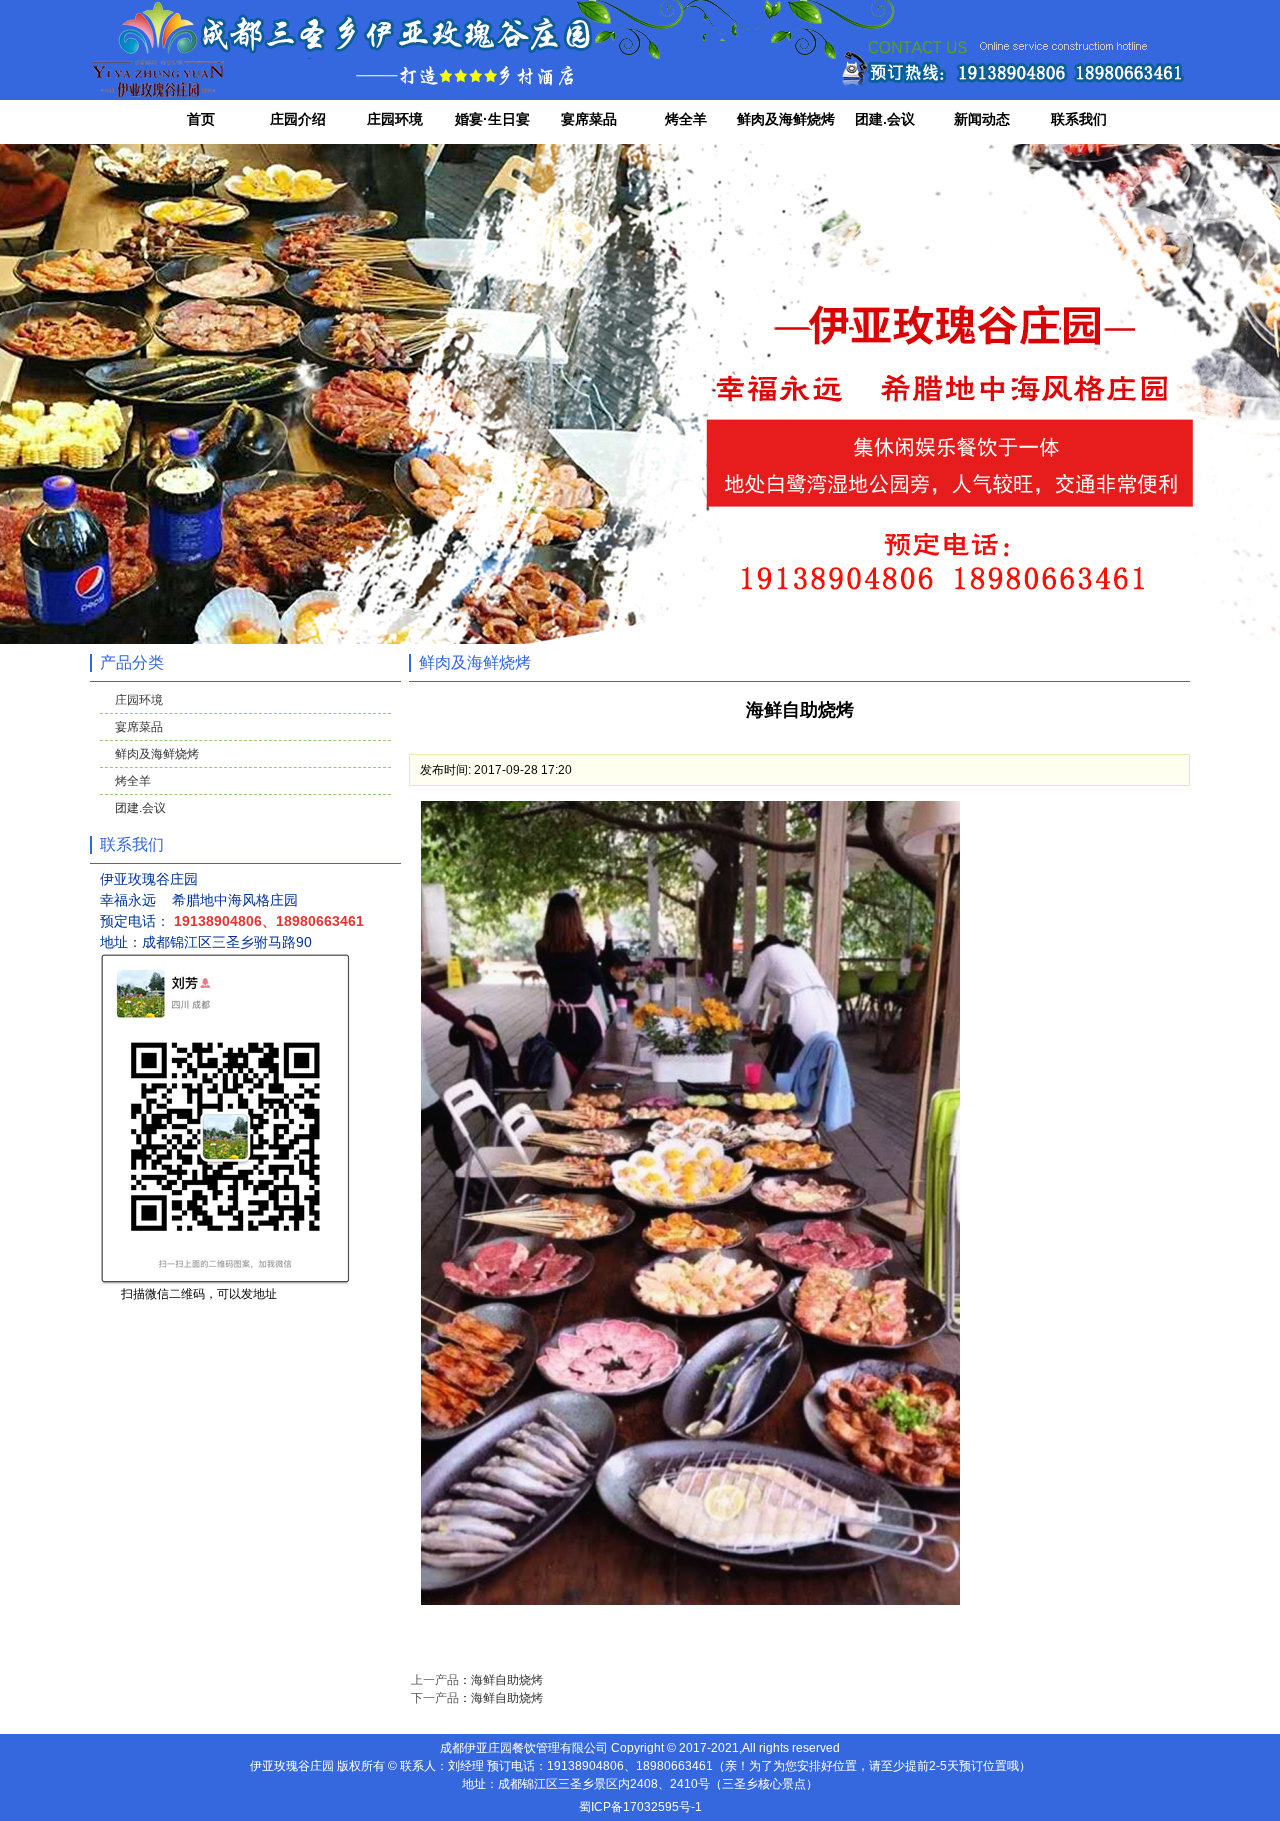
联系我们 (1079, 119)
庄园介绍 (298, 119)
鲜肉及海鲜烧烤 (786, 119)
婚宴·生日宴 (492, 119)
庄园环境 (395, 119)
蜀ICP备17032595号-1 (640, 1807)
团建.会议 (885, 119)
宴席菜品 (589, 119)
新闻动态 (982, 119)
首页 (201, 119)
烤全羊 (686, 119)
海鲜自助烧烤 (507, 1680)
